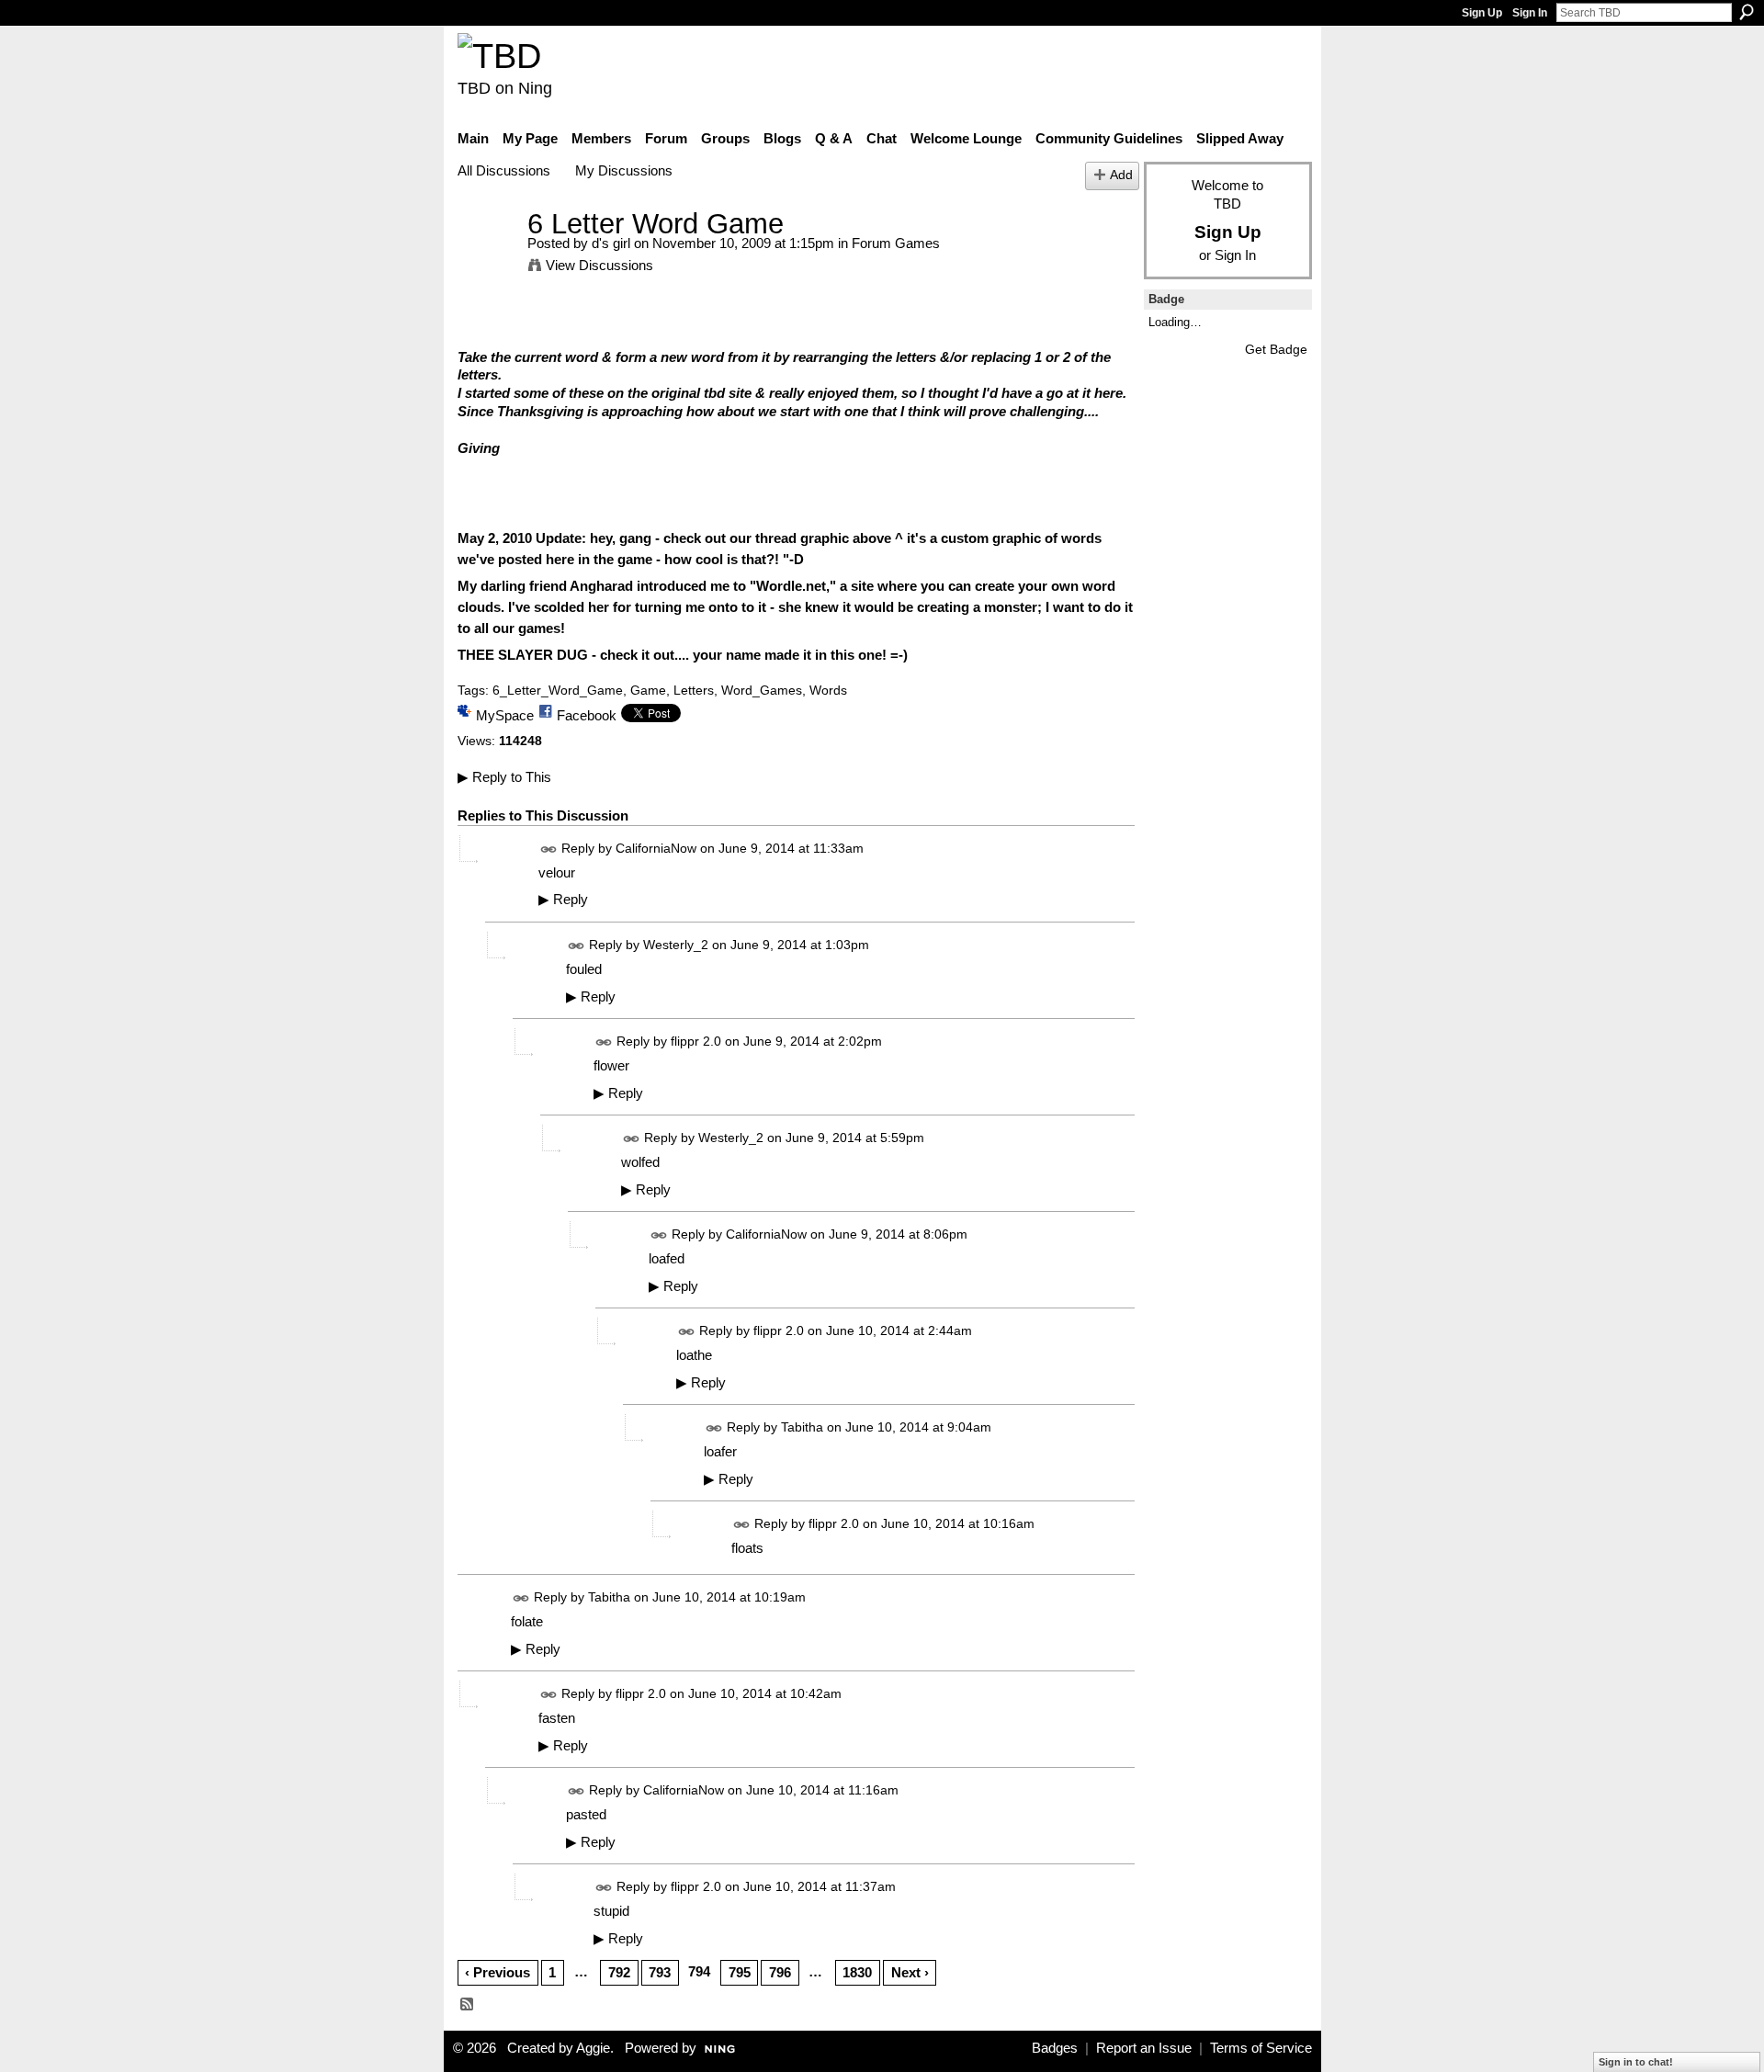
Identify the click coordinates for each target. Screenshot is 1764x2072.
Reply (563, 900)
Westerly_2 (676, 945)
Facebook (587, 715)
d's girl (611, 243)
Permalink (549, 849)
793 (660, 1972)
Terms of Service (1261, 2048)
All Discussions (504, 170)
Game (648, 690)
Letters (694, 690)
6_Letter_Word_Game (558, 690)
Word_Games (762, 690)
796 (780, 1972)
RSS (468, 2005)
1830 (857, 1972)
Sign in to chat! (1636, 2062)
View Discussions (599, 265)
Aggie (593, 2048)
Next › (910, 1972)
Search (1747, 12)
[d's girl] (487, 258)
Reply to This (504, 777)
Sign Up (1482, 13)
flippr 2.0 (696, 1041)
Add (1121, 175)
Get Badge (1276, 349)
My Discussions (624, 170)
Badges (1055, 2048)
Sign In (1530, 13)
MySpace (505, 715)
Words (828, 690)
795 (740, 1972)
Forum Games (896, 243)
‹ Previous (498, 1972)
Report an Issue (1144, 2048)
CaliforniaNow (656, 848)
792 (619, 1972)
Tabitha (802, 1427)
